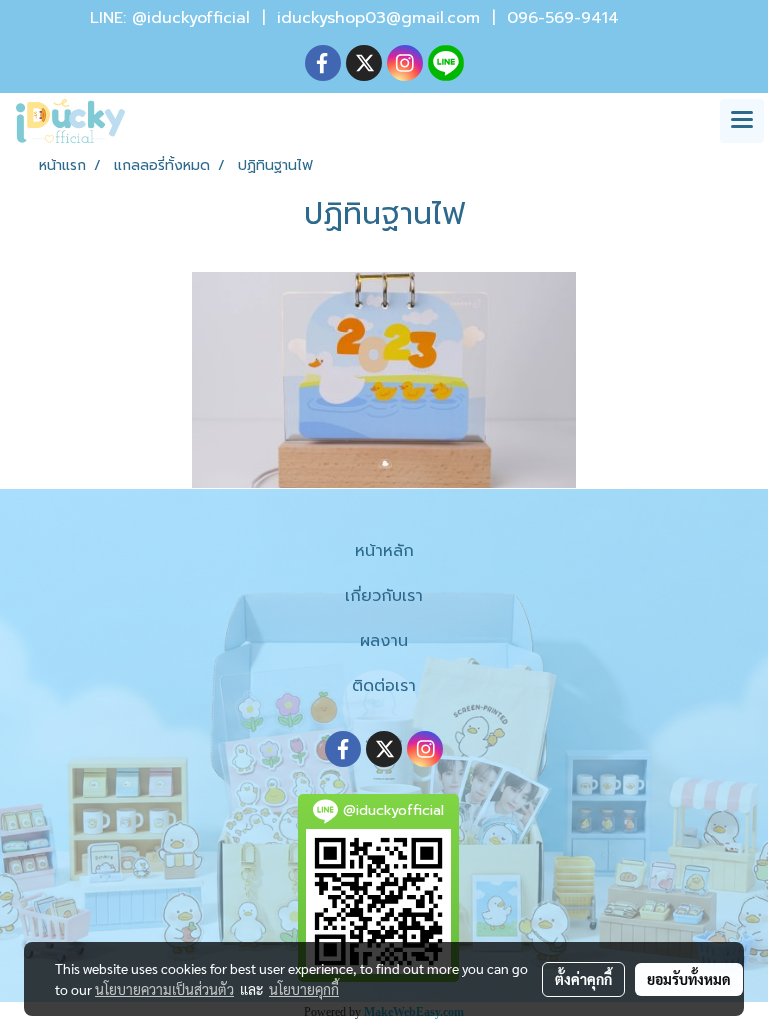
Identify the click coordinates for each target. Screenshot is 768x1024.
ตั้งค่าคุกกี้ (583, 979)
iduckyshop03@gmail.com (378, 18)
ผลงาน (384, 641)
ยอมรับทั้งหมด (689, 979)
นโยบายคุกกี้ (304, 989)
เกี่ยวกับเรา (384, 596)
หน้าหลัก (384, 551)
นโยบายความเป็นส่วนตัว (164, 989)
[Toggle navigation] (742, 121)
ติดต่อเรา (384, 686)
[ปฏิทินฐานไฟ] (384, 380)
